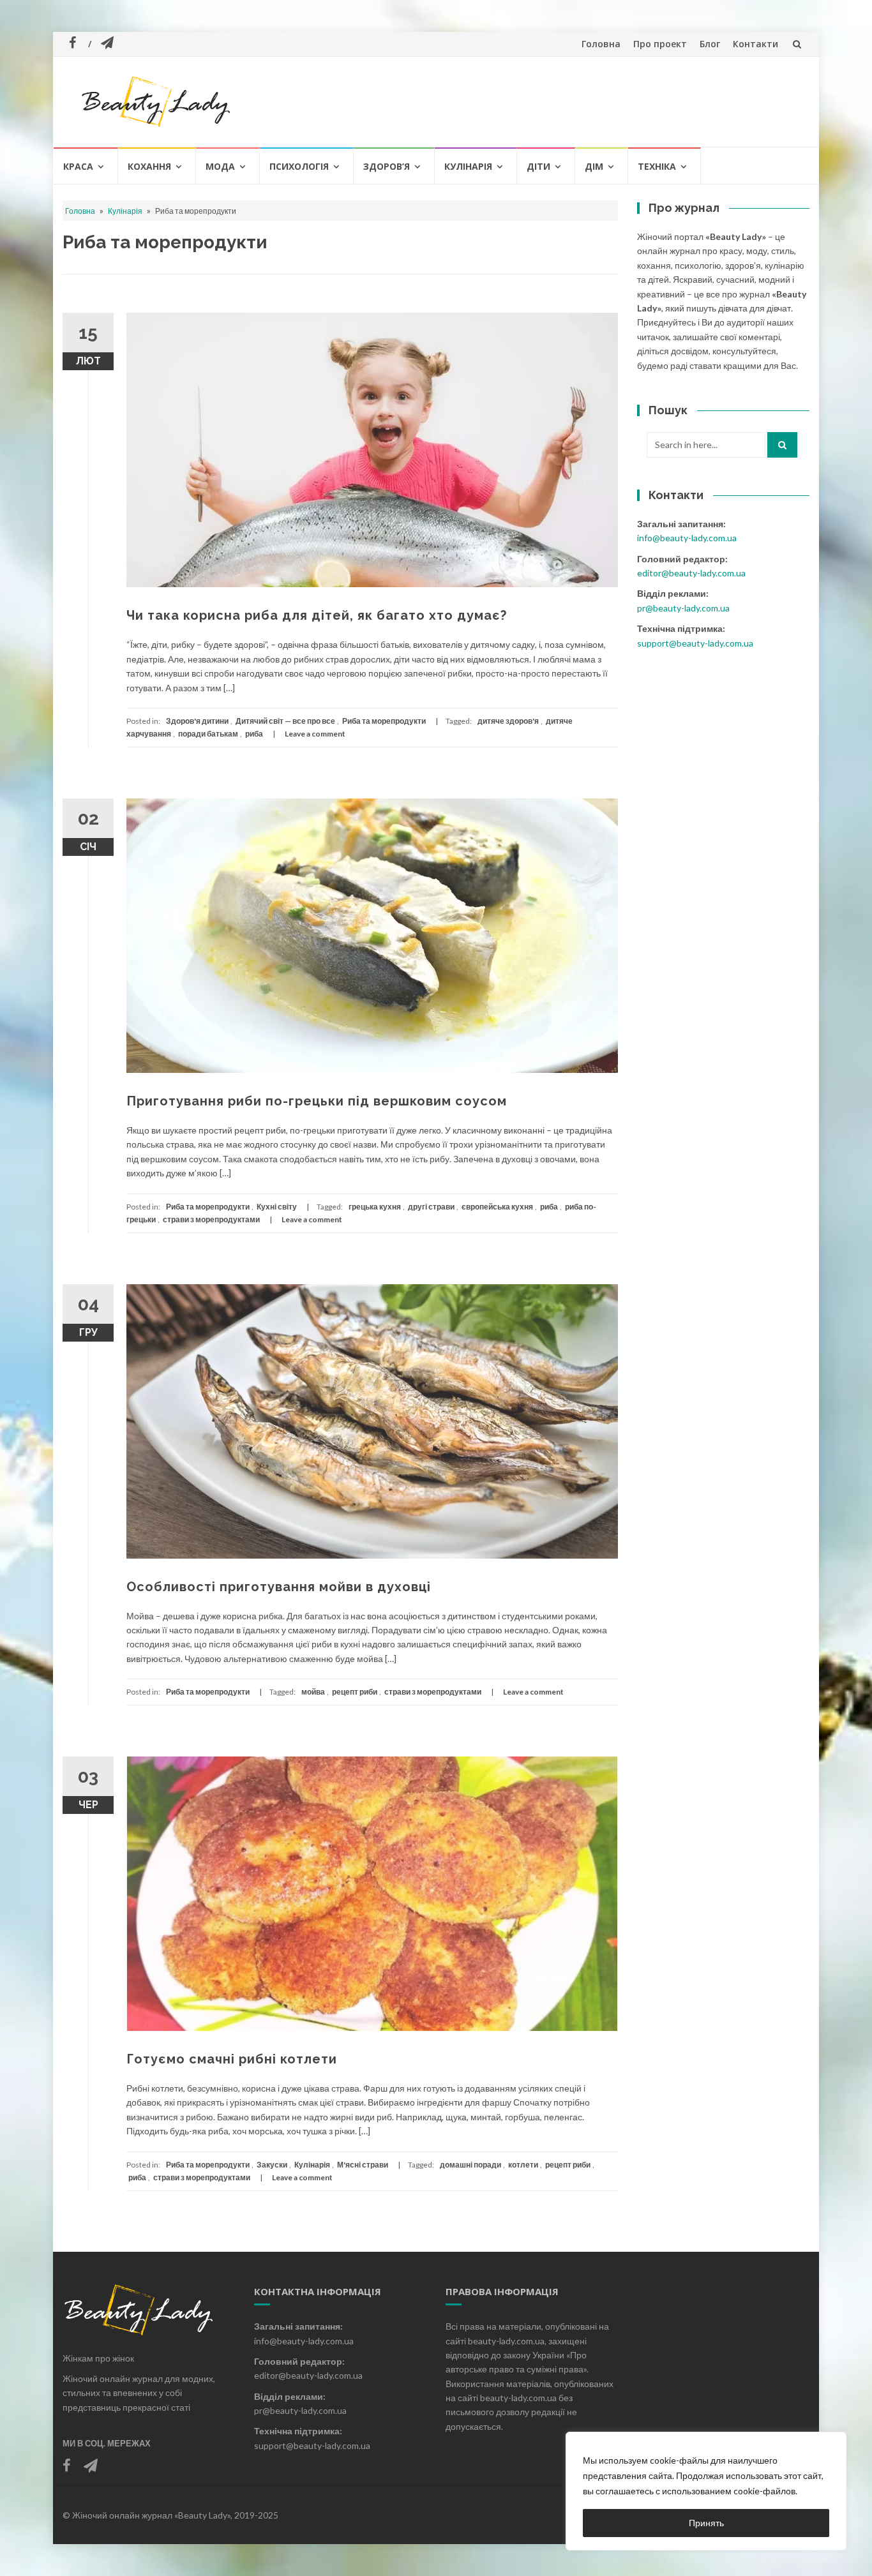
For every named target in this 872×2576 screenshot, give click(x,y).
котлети (523, 2165)
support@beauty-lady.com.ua (695, 643)
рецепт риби (355, 1692)
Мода (220, 166)
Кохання (149, 166)
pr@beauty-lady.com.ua (683, 608)
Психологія (299, 166)
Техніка (657, 166)
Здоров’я (387, 166)
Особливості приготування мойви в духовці (279, 1587)
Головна (601, 44)
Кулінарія (468, 166)
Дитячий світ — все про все (285, 721)
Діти (538, 166)
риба (254, 734)
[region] (706, 2491)
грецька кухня (375, 1207)
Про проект (660, 44)
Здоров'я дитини (197, 721)
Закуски (272, 2165)
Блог (710, 44)
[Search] (782, 445)
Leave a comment (315, 734)
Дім (594, 166)
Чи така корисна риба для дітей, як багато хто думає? (317, 615)
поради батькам (208, 734)
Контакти (755, 44)
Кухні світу (277, 1207)
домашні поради (470, 2165)
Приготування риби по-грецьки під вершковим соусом (317, 1101)
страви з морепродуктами (211, 1219)
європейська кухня (497, 1207)
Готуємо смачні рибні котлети (232, 2059)
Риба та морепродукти (384, 721)
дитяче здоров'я (508, 721)
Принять (706, 2523)
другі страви (431, 1207)
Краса (78, 166)
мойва (313, 1692)
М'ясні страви (363, 2165)
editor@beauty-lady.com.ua (691, 573)
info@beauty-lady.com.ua (687, 538)
